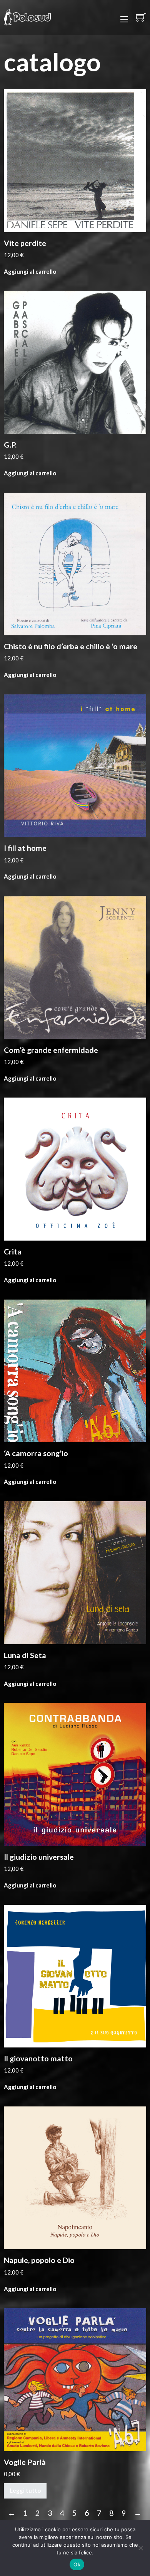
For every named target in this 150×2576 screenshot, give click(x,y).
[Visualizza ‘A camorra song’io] (75, 1370)
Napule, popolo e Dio (39, 2260)
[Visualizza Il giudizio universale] (75, 1773)
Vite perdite (25, 243)
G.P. (10, 445)
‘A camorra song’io (36, 1453)
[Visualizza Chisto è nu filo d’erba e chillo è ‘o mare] (75, 563)
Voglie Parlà (25, 2462)
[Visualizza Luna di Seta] (75, 1572)
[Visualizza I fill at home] (75, 765)
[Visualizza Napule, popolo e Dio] (75, 2177)
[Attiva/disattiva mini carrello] (141, 17)
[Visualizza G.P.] (75, 361)
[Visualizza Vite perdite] (75, 160)
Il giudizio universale (39, 1857)
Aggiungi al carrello (30, 271)
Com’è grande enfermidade (51, 1050)
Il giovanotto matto (38, 2058)
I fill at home (25, 848)
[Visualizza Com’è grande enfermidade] (75, 966)
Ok (77, 2564)
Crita (13, 1252)
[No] (140, 2548)
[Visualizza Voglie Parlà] (75, 2379)
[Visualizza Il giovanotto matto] (75, 1975)
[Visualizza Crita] (75, 1168)
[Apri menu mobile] (124, 19)
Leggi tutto (25, 2490)
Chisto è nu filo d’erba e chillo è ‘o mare (71, 646)
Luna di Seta (25, 1655)
